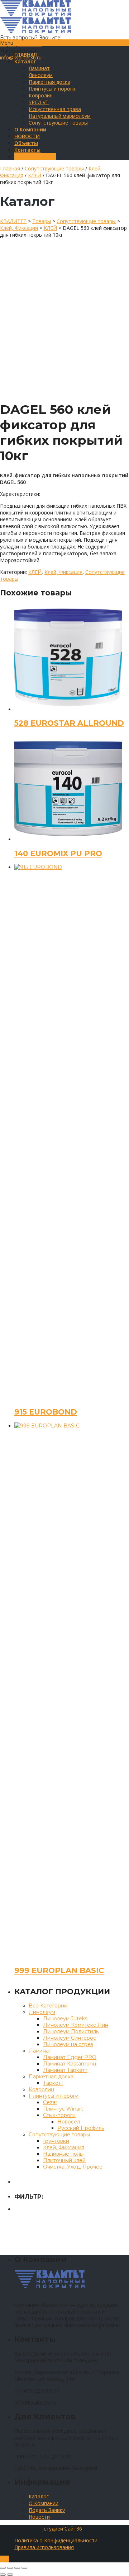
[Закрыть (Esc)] (3, 2568)
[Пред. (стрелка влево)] (3, 2575)
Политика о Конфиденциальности (56, 2540)
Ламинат (39, 68)
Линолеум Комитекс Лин (76, 2025)
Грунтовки (56, 2141)
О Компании (44, 2503)
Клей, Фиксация (63, 572)
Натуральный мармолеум (60, 116)
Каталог (39, 2496)
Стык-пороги (59, 2115)
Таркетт (53, 2083)
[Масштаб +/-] (24, 2568)
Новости (39, 2517)
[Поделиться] (10, 2568)
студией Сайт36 (62, 2529)
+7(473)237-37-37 (21, 44)
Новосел (69, 2122)
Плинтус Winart (63, 2109)
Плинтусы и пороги (52, 89)
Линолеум (41, 75)
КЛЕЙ (35, 175)
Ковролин (41, 95)
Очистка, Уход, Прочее (73, 2167)
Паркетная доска (49, 82)
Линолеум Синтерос (70, 2038)
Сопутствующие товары (58, 123)
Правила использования (44, 2547)
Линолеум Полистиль (71, 2031)
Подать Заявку (47, 2510)
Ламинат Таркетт (65, 2070)
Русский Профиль (81, 2128)
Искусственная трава (55, 109)
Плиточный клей (64, 2160)
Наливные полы (63, 2154)
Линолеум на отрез (68, 2044)
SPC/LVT (39, 102)
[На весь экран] (17, 2568)
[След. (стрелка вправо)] (10, 2575)
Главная (10, 168)
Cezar (50, 2102)
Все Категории (48, 2006)
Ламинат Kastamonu (70, 2064)
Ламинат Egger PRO (70, 2057)
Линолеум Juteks (65, 2019)
